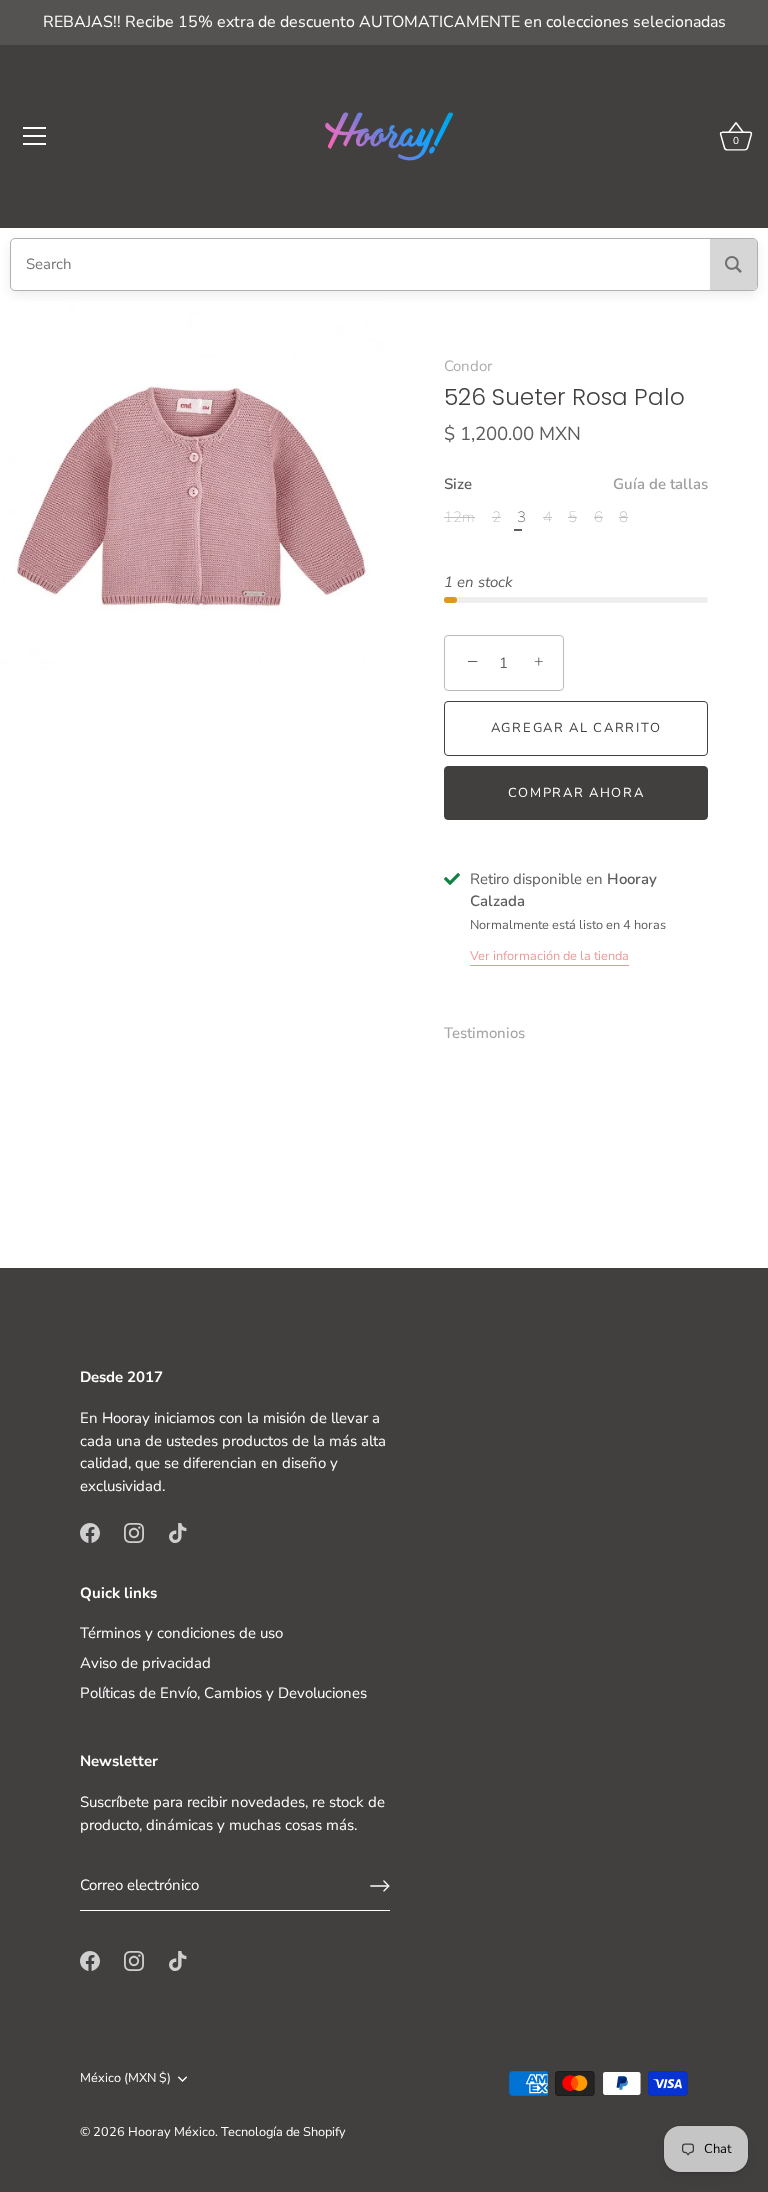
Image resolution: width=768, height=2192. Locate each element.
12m (459, 517)
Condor (468, 366)
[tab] (494, 1033)
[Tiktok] (178, 1532)
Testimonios (484, 1033)
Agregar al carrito (576, 728)
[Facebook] (90, 1532)
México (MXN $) (125, 2079)
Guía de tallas (660, 484)
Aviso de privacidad (145, 1663)
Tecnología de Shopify (283, 2132)
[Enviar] (380, 1886)
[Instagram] (134, 1532)
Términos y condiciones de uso (181, 1633)
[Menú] (35, 136)
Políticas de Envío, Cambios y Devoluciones (223, 1693)
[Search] (733, 264)
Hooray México (171, 2132)
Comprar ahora (576, 793)
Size (576, 484)
